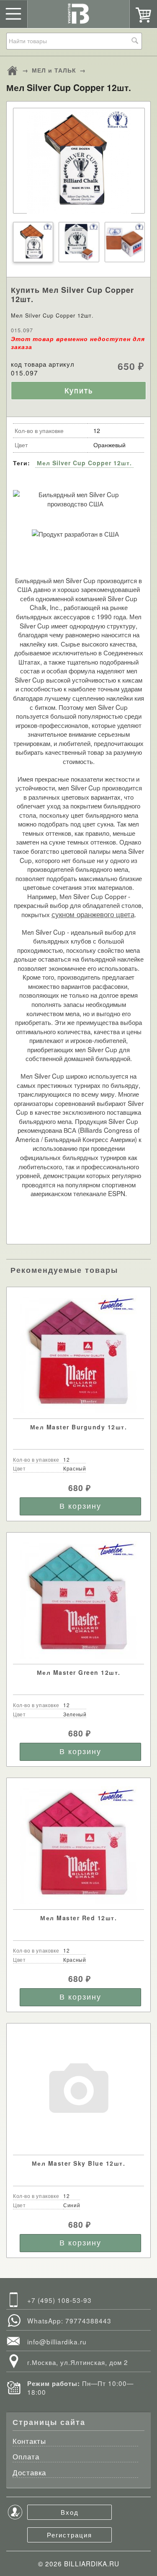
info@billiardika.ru (57, 2341)
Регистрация (69, 2534)
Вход (70, 2512)
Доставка (29, 2473)
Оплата (26, 2457)
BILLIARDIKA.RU (92, 2563)
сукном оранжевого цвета (93, 914)
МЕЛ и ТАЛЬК (54, 70)
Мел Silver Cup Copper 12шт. (84, 463)
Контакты (29, 2442)
